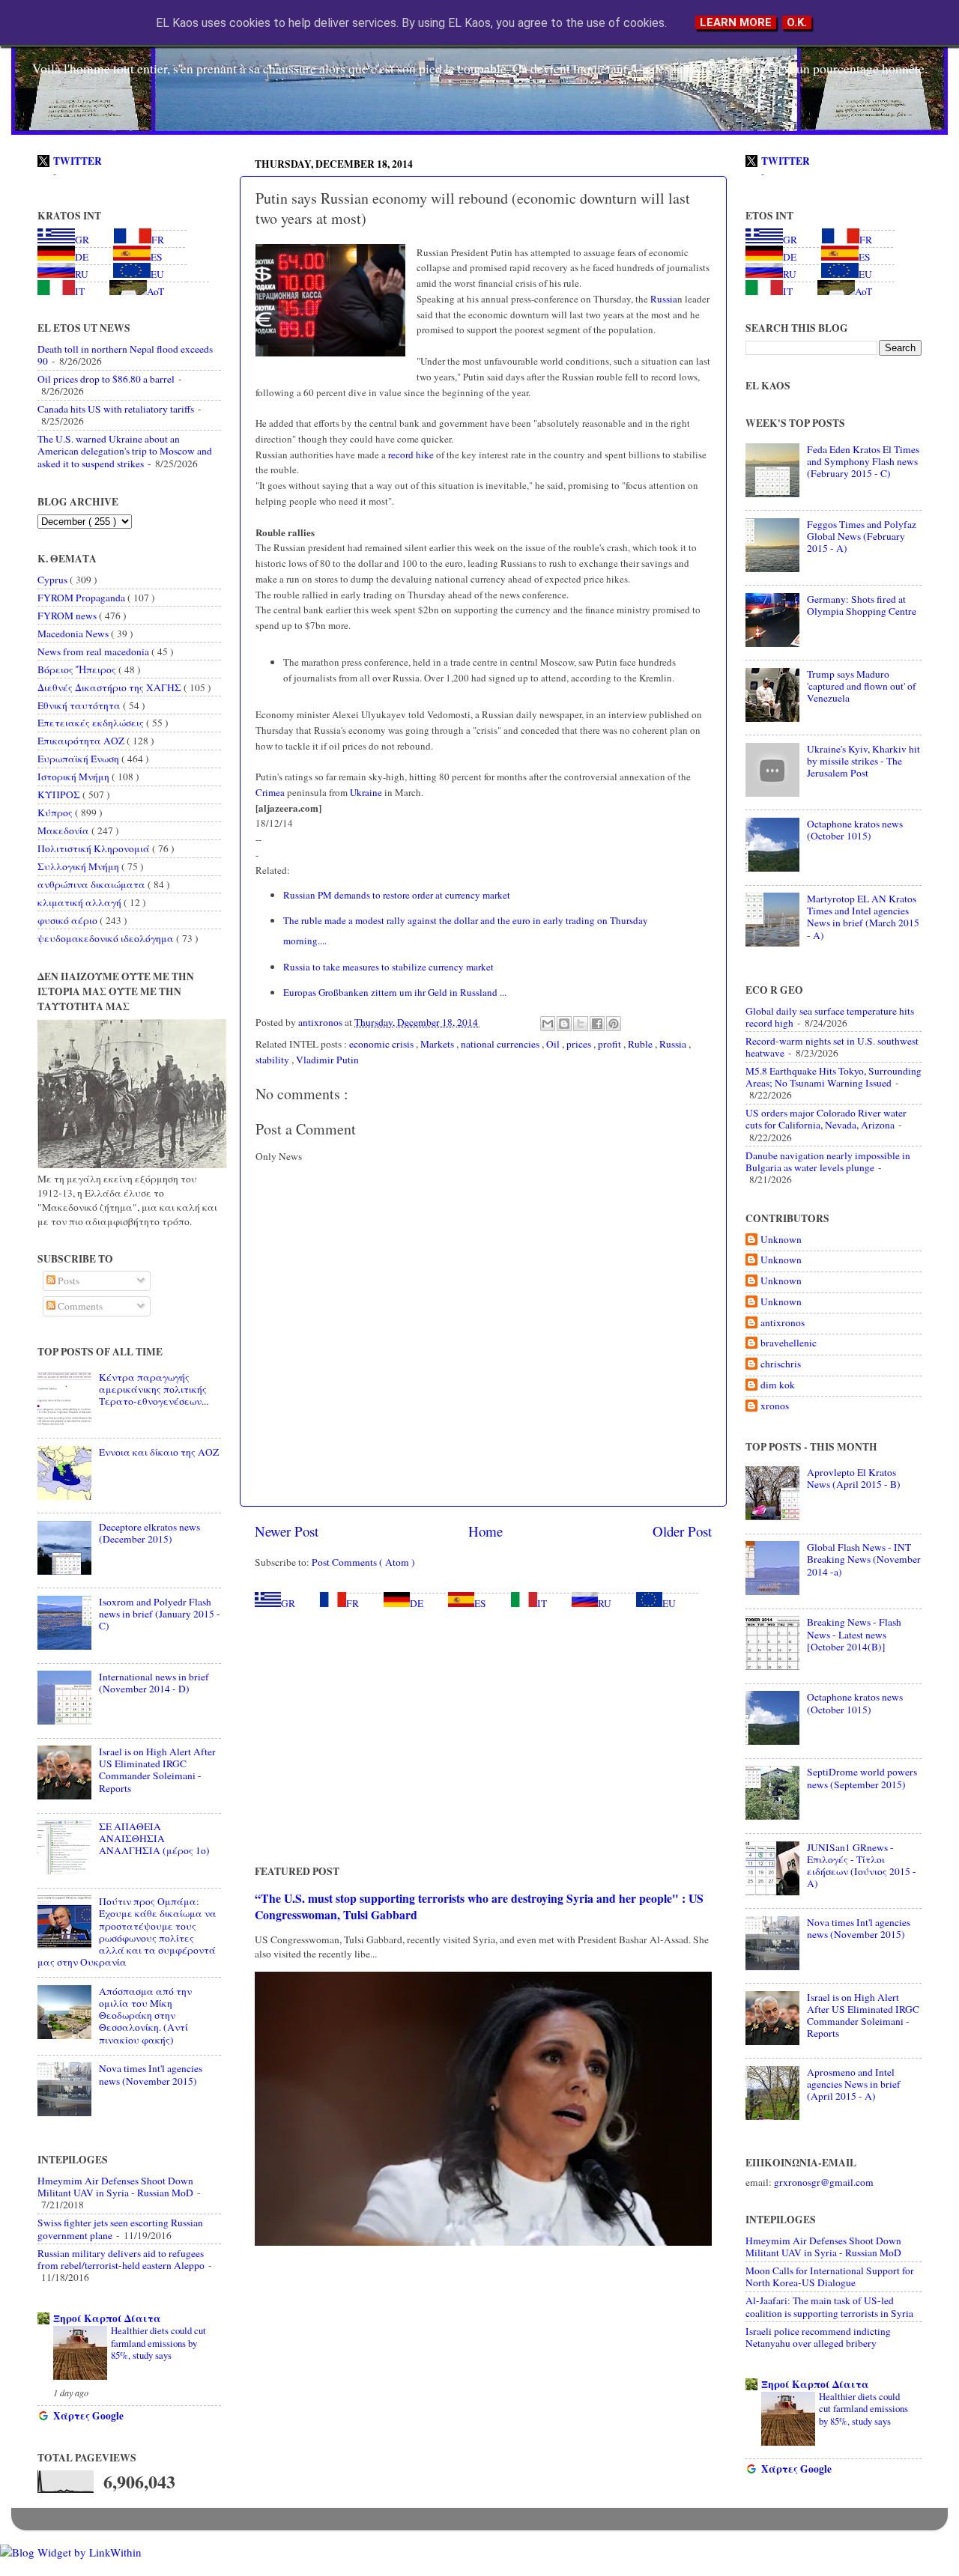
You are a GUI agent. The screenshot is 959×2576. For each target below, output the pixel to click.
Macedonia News (74, 634)
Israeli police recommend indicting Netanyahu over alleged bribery (818, 2337)
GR (288, 1603)
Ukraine (365, 792)
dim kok (778, 1385)
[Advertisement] (483, 1737)
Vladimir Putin (327, 1060)
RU (605, 1603)
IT (542, 1603)
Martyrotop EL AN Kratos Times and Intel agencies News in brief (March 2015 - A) (863, 917)
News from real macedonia (94, 651)
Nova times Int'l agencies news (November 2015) (151, 2074)
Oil (554, 1044)
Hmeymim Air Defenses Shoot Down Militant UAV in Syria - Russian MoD (115, 2187)
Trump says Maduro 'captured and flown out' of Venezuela (862, 686)
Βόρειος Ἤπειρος (78, 669)
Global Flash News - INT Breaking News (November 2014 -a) (864, 1559)
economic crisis (382, 1044)
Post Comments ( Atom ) (363, 1562)
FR (353, 1603)
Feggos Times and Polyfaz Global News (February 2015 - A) (862, 536)
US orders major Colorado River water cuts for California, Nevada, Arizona (826, 1119)
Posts (67, 1281)
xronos (775, 1406)
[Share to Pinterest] (614, 1024)
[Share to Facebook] (597, 1024)
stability (273, 1060)
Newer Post (287, 1531)
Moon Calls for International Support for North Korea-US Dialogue (830, 2276)
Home (485, 1531)
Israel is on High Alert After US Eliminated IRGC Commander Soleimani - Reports (157, 1770)
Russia (663, 299)
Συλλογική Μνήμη (79, 866)
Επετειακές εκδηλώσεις (92, 723)
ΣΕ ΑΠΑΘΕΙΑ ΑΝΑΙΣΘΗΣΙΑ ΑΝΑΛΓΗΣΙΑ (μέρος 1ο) (154, 1838)
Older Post (682, 1531)
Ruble (641, 1044)
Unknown (781, 1240)
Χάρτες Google (88, 2416)
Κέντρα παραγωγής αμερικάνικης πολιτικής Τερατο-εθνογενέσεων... (154, 1389)
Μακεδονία (64, 830)
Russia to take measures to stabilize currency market (390, 967)
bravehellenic (789, 1343)
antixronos (783, 1323)
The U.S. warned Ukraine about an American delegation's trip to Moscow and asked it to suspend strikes (125, 451)
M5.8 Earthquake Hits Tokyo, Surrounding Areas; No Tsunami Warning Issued (834, 1077)
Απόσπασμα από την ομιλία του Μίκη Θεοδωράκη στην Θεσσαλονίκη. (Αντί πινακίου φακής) (145, 2015)
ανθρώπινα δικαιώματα (93, 884)
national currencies (501, 1044)
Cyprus (54, 580)
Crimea (270, 792)
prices (580, 1044)
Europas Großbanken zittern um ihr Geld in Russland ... (395, 992)
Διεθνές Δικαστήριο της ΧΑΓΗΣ (111, 687)
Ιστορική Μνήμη (75, 777)
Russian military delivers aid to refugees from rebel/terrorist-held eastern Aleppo (121, 2259)
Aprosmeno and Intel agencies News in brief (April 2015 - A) (854, 2084)
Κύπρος (56, 812)
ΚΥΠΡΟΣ (60, 795)
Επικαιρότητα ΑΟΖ (82, 741)
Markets (438, 1044)
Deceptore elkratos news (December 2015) (149, 1533)
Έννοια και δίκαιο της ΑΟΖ (159, 1452)
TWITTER (78, 161)
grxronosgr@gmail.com (824, 2182)
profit (611, 1044)
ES (480, 1603)
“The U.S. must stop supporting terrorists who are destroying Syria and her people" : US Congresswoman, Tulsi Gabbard (479, 1906)
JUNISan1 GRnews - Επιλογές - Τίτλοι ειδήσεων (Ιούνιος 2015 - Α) (862, 1866)
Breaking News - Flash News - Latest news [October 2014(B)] (854, 1634)
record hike (411, 455)
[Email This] (548, 1024)
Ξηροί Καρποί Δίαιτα (107, 2318)
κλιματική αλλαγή (81, 902)
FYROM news (68, 616)
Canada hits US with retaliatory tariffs (116, 409)
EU (669, 1603)
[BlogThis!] (564, 1024)
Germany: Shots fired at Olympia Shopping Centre (862, 605)
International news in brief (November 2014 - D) (154, 1683)
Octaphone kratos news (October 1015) (855, 830)
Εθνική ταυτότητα (80, 705)
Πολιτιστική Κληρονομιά (95, 848)
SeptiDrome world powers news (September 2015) (862, 1778)
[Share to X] (581, 1024)
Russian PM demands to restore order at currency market (398, 895)
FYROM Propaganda (82, 598)
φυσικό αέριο (69, 920)
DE (417, 1603)
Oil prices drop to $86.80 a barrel (106, 379)
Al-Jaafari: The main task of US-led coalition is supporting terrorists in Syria (829, 2306)
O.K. (797, 22)
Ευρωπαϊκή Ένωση (79, 759)
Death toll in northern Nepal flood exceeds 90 (125, 355)
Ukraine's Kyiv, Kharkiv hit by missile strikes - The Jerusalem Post (863, 761)
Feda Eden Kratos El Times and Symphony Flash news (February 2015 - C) (863, 461)
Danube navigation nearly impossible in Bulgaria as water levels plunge (828, 1161)
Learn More (736, 22)
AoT (155, 291)
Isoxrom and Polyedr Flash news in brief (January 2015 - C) (160, 1614)
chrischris (781, 1364)
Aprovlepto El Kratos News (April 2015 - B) (854, 1478)
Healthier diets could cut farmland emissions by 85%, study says (158, 2343)
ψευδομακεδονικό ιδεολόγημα (107, 938)
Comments (79, 1306)
